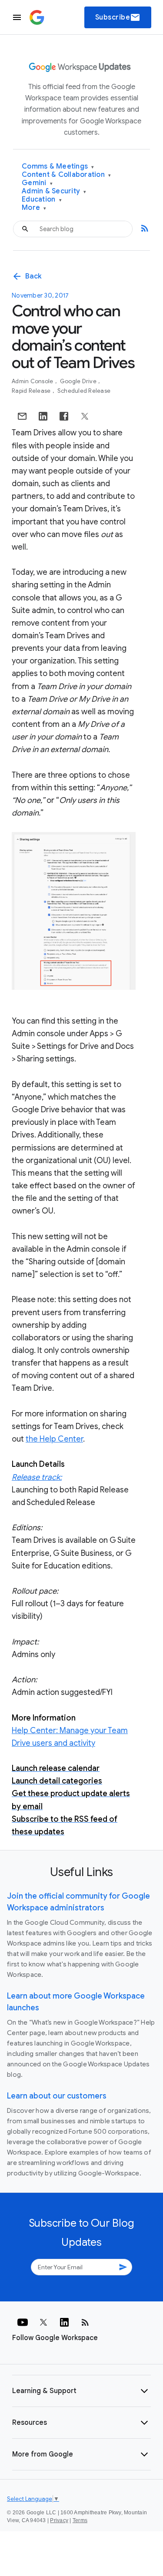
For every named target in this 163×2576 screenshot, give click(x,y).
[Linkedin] (64, 2322)
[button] (81, 2391)
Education (42, 200)
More (34, 208)
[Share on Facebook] (64, 416)
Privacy (59, 2520)
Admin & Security (54, 191)
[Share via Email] (22, 416)
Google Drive (79, 381)
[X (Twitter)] (43, 2322)
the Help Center (54, 1439)
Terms (80, 2520)
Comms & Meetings (58, 167)
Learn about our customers (57, 2096)
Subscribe (118, 17)
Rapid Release (32, 391)
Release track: (37, 1477)
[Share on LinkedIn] (43, 416)
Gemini (37, 183)
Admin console (33, 381)
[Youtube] (23, 2322)
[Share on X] (85, 416)
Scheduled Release (84, 391)
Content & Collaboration (66, 175)
